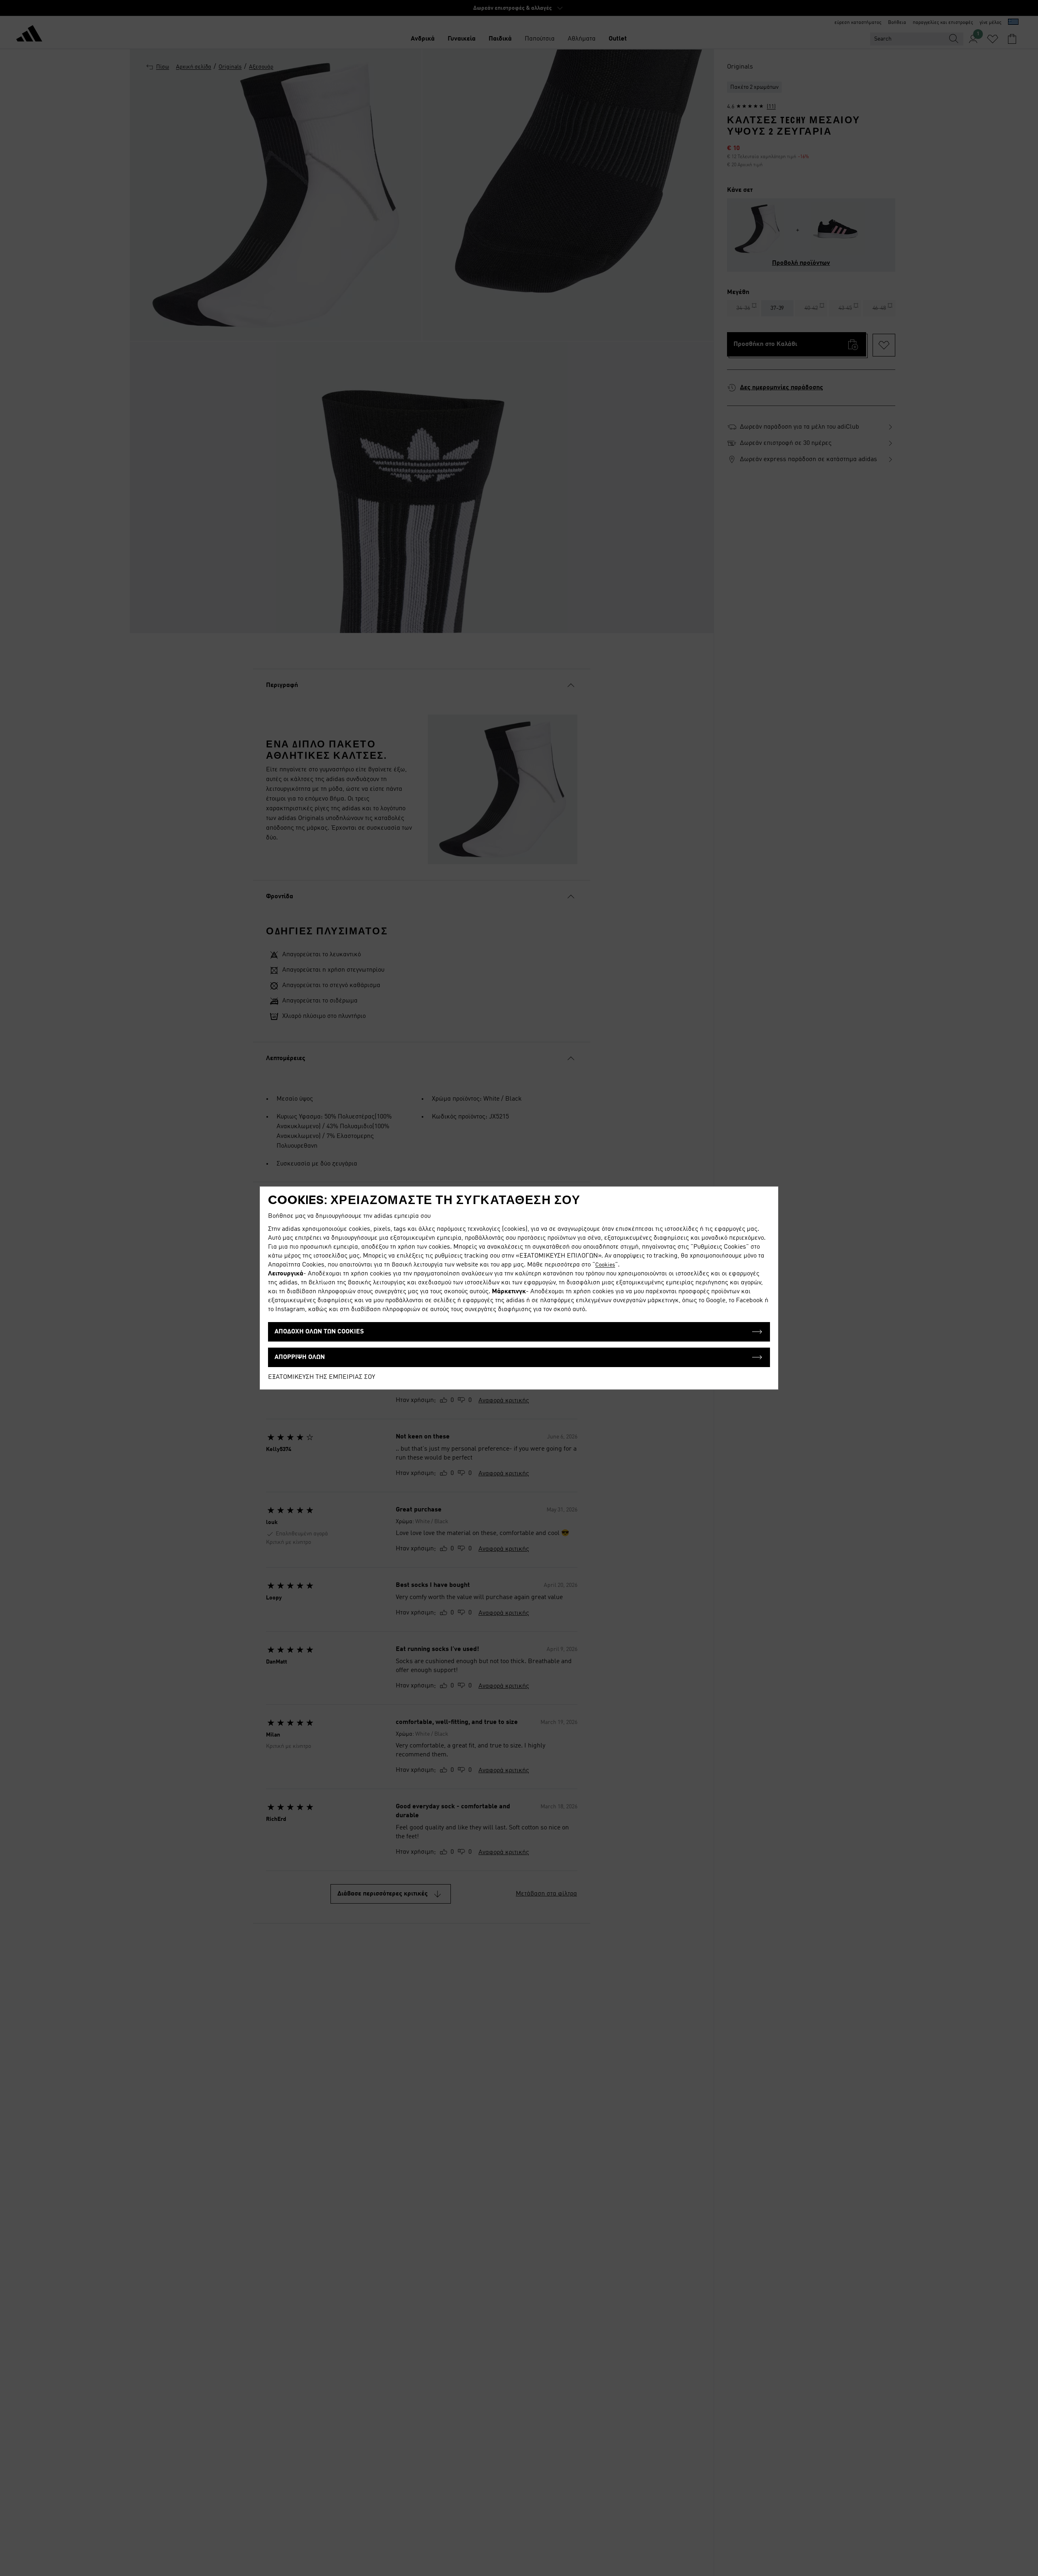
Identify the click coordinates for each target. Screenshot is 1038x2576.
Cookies (605, 1265)
